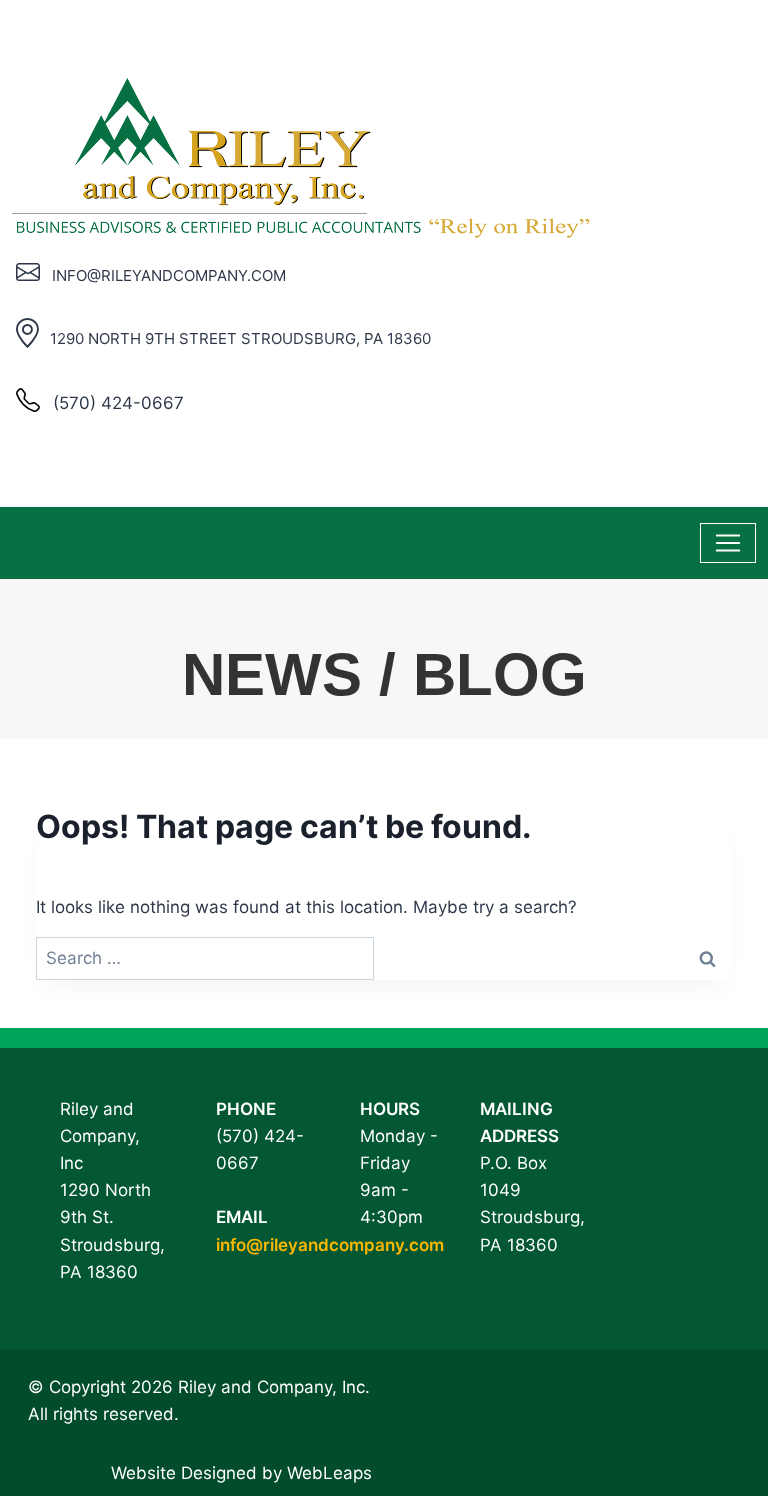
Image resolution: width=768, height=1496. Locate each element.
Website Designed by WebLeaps (241, 1473)
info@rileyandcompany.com (330, 1245)
